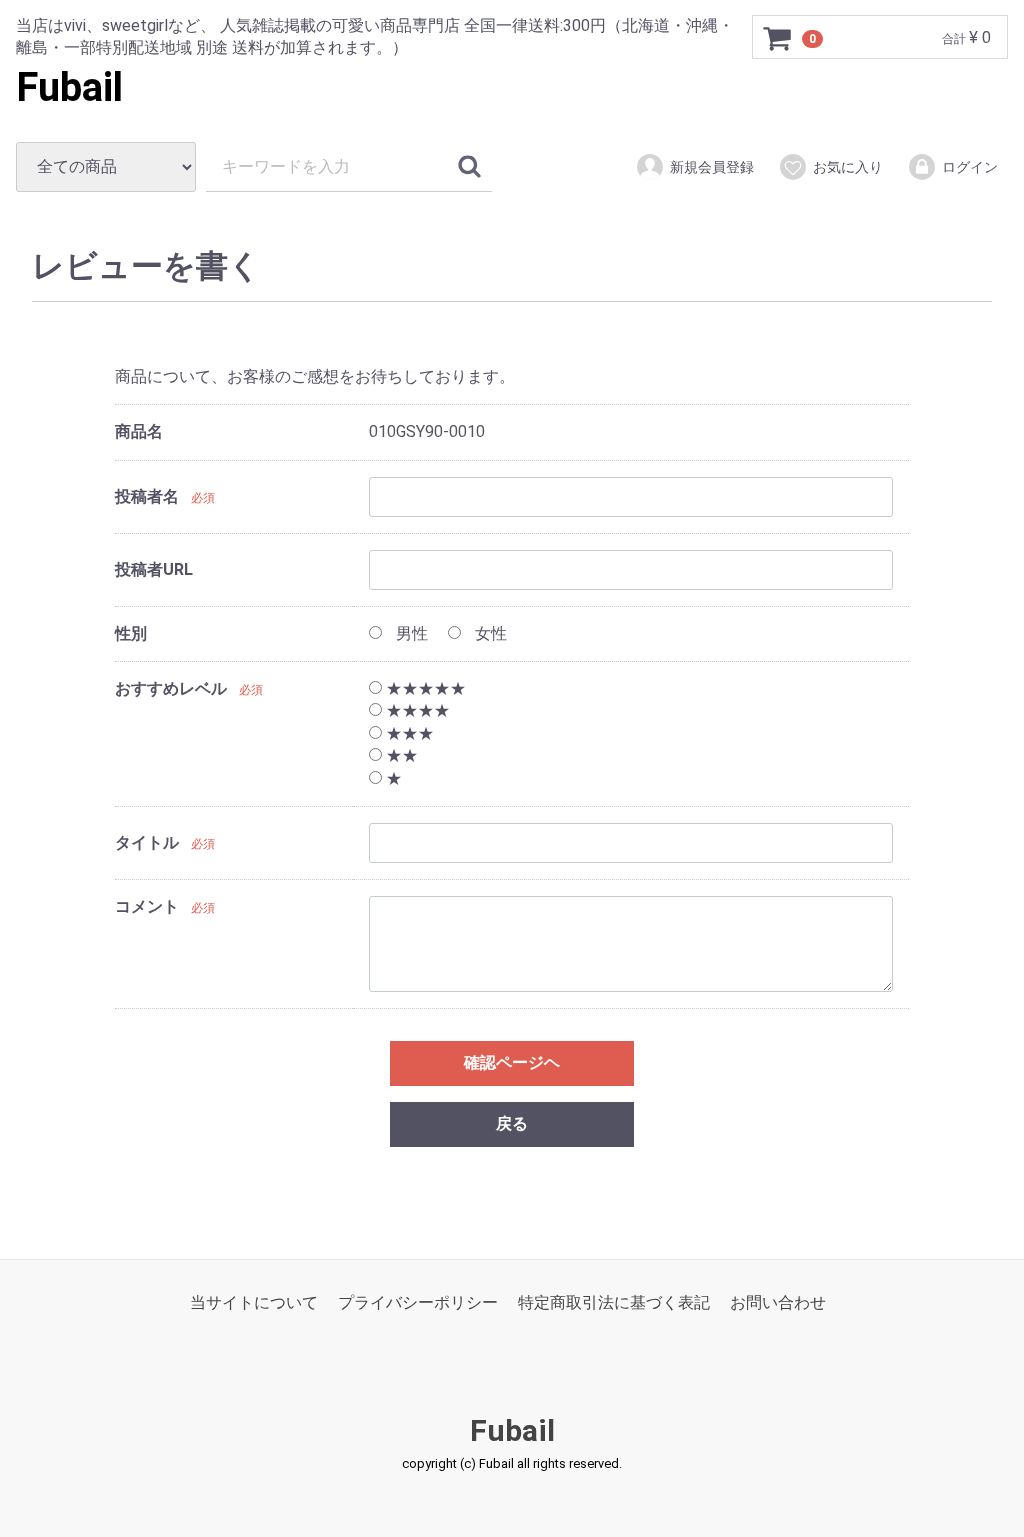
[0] (778, 38)
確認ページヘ (512, 1062)
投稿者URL (154, 569)
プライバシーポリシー (418, 1302)
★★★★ (416, 711)
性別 (131, 633)
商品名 (139, 431)
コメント (147, 906)
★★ (400, 755)
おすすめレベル (171, 688)
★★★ (408, 733)
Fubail (69, 87)
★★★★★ (424, 688)
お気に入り (848, 167)
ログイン (970, 167)
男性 (410, 633)
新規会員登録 (712, 167)
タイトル (147, 843)
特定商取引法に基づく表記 (614, 1302)
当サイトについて (254, 1302)
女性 (489, 633)
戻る (512, 1123)
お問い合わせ (778, 1302)
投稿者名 (147, 496)
